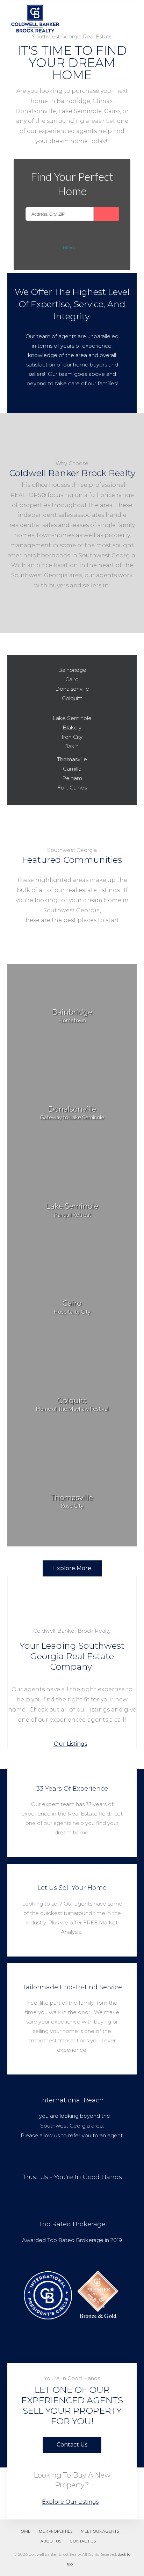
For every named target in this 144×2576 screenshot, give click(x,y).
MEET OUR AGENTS (100, 2531)
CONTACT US (83, 2541)
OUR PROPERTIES (56, 2531)
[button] (72, 1744)
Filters (69, 247)
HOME (24, 2531)
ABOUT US (51, 2541)
